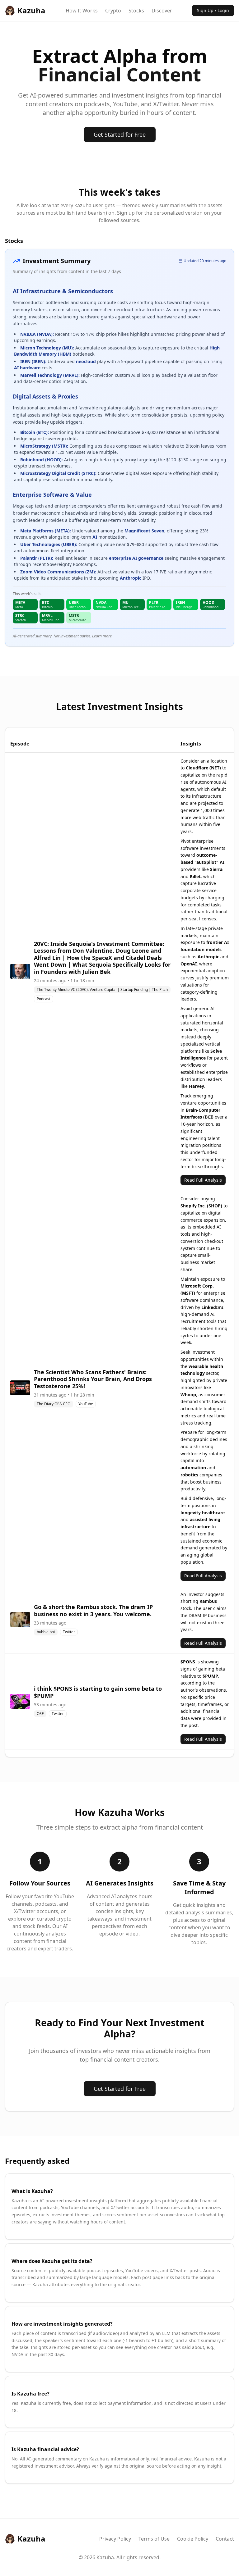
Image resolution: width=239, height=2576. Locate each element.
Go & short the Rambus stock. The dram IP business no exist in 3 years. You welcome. (93, 1610)
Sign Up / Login (213, 10)
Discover (162, 11)
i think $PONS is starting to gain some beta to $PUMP (98, 1692)
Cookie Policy (193, 2539)
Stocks (136, 11)
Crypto (113, 11)
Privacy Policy (115, 2539)
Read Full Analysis (203, 1180)
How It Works (82, 11)
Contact (225, 2539)
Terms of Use (154, 2539)
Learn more (102, 636)
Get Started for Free (120, 134)
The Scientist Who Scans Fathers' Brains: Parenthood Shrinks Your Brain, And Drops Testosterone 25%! (93, 1379)
